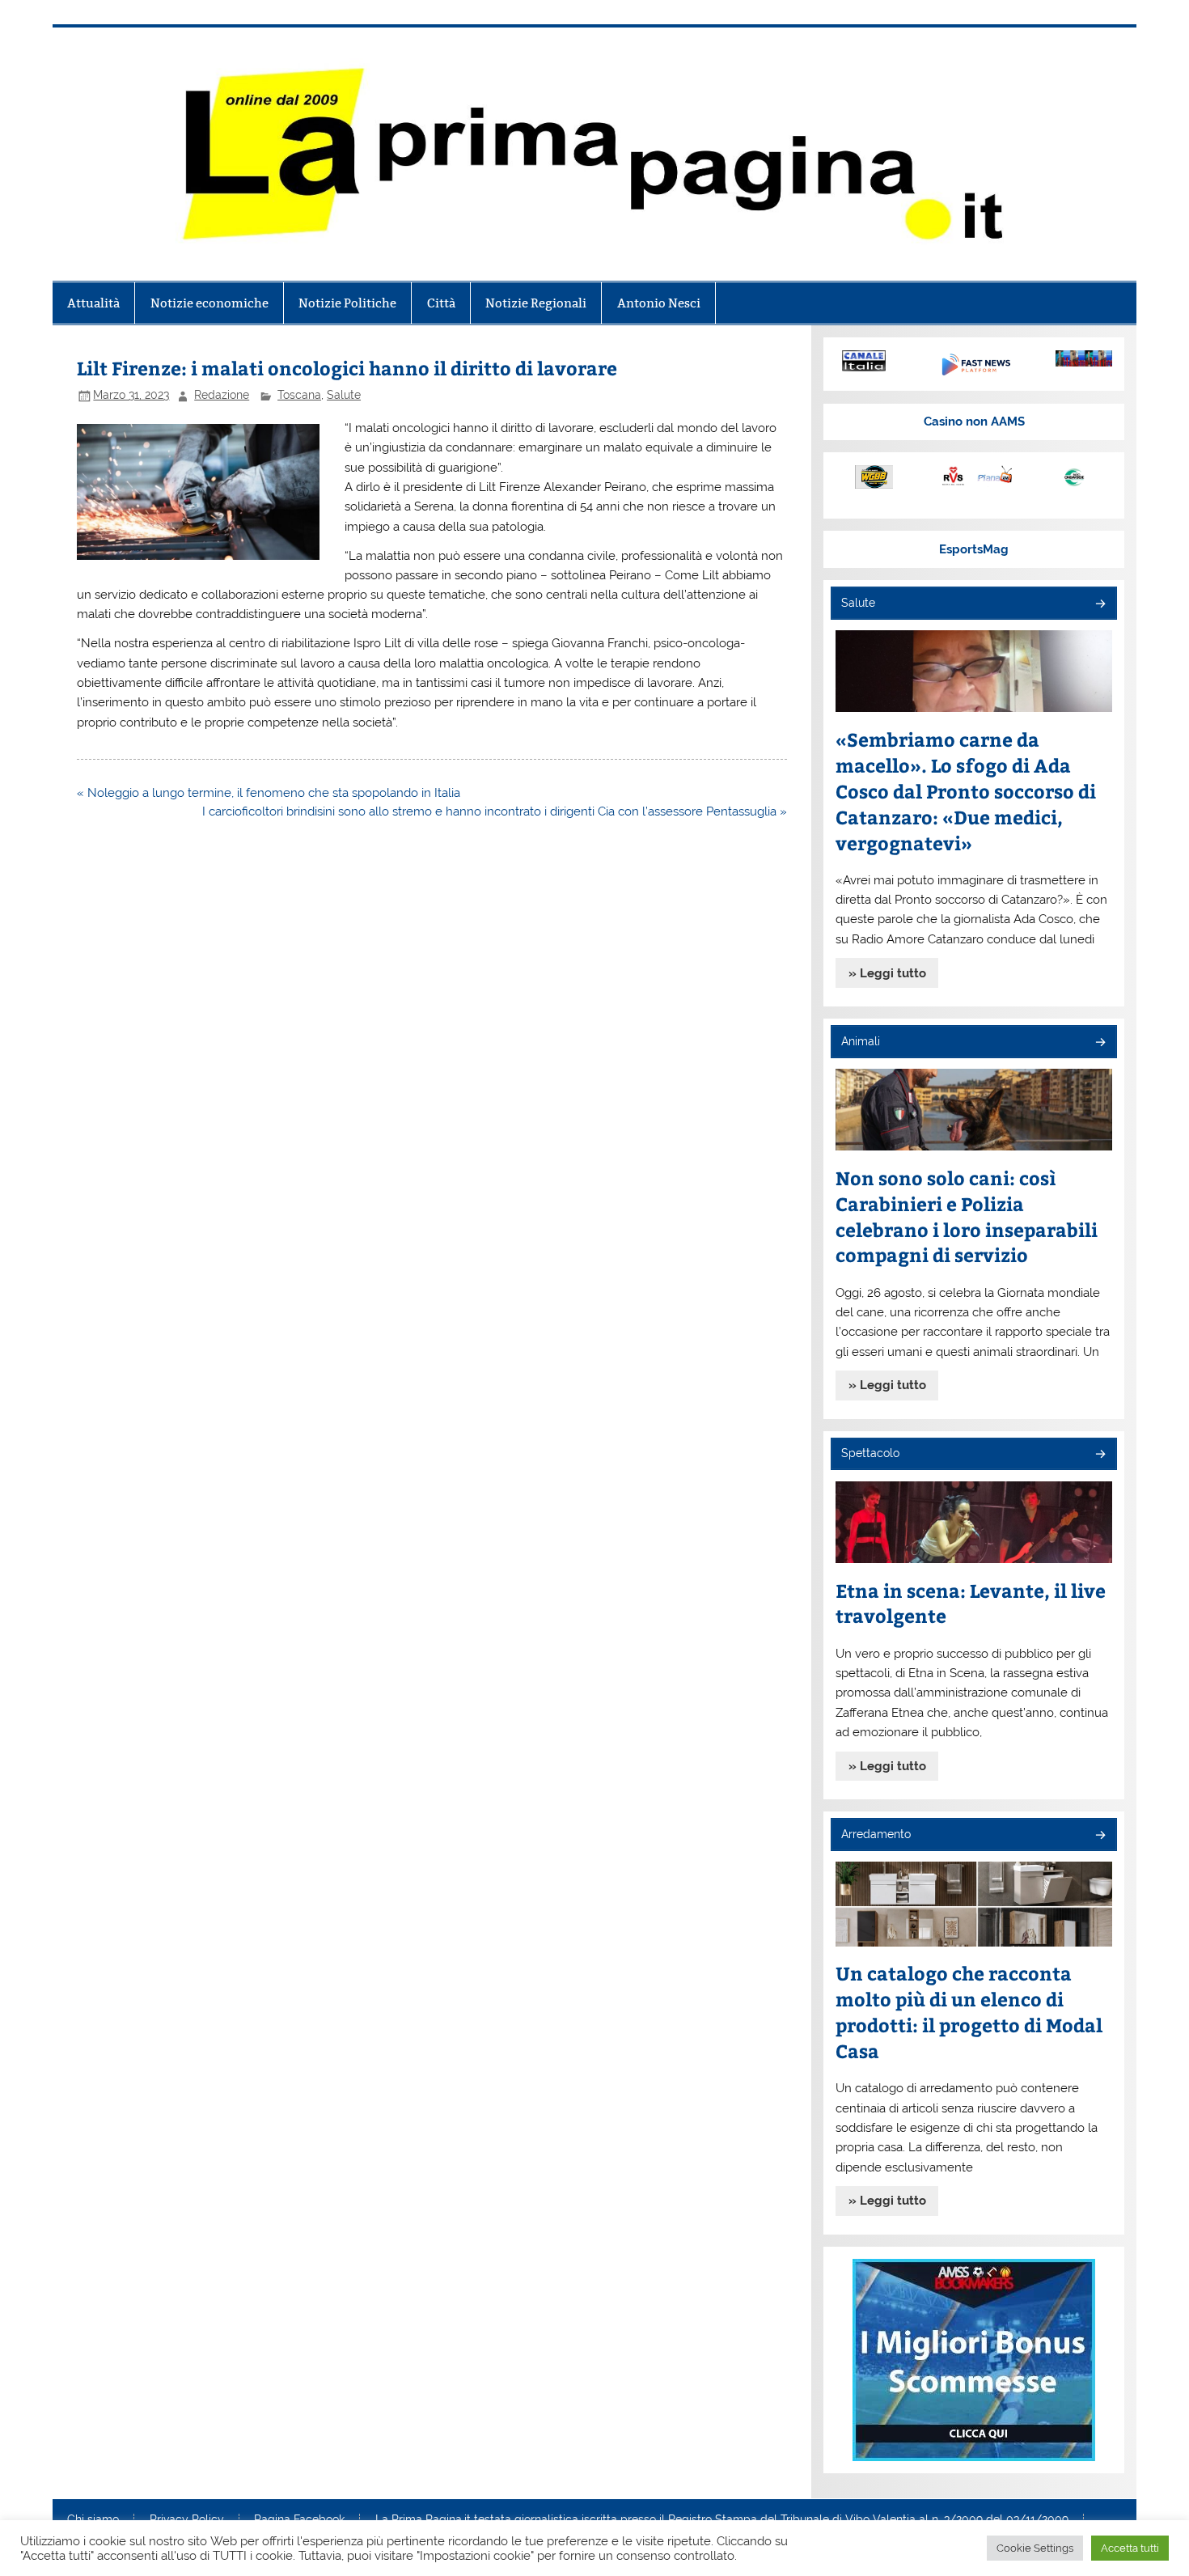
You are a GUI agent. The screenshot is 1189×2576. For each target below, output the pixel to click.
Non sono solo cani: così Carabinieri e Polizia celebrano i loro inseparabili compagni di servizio (967, 1216)
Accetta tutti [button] (1130, 2548)
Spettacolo (870, 1453)
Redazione (222, 395)
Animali (861, 1041)
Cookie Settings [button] (1035, 2548)
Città (441, 303)
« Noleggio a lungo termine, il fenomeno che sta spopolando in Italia (269, 793)
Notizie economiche (209, 303)
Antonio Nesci (659, 303)
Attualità (93, 303)
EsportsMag (974, 549)
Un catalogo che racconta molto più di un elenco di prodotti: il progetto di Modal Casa (969, 2012)
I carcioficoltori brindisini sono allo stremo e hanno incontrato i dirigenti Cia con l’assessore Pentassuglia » (495, 811)
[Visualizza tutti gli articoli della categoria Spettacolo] (1100, 1455)
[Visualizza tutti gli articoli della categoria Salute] (1100, 605)
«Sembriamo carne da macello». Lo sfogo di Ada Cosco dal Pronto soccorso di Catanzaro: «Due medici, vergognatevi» (966, 791)
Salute (344, 395)
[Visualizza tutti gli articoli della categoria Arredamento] (1100, 1836)
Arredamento (876, 1834)
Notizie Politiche (347, 303)
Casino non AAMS (974, 422)
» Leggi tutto (887, 973)
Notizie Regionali (536, 303)
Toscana (299, 395)
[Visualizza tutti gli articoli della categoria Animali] (1100, 1043)
